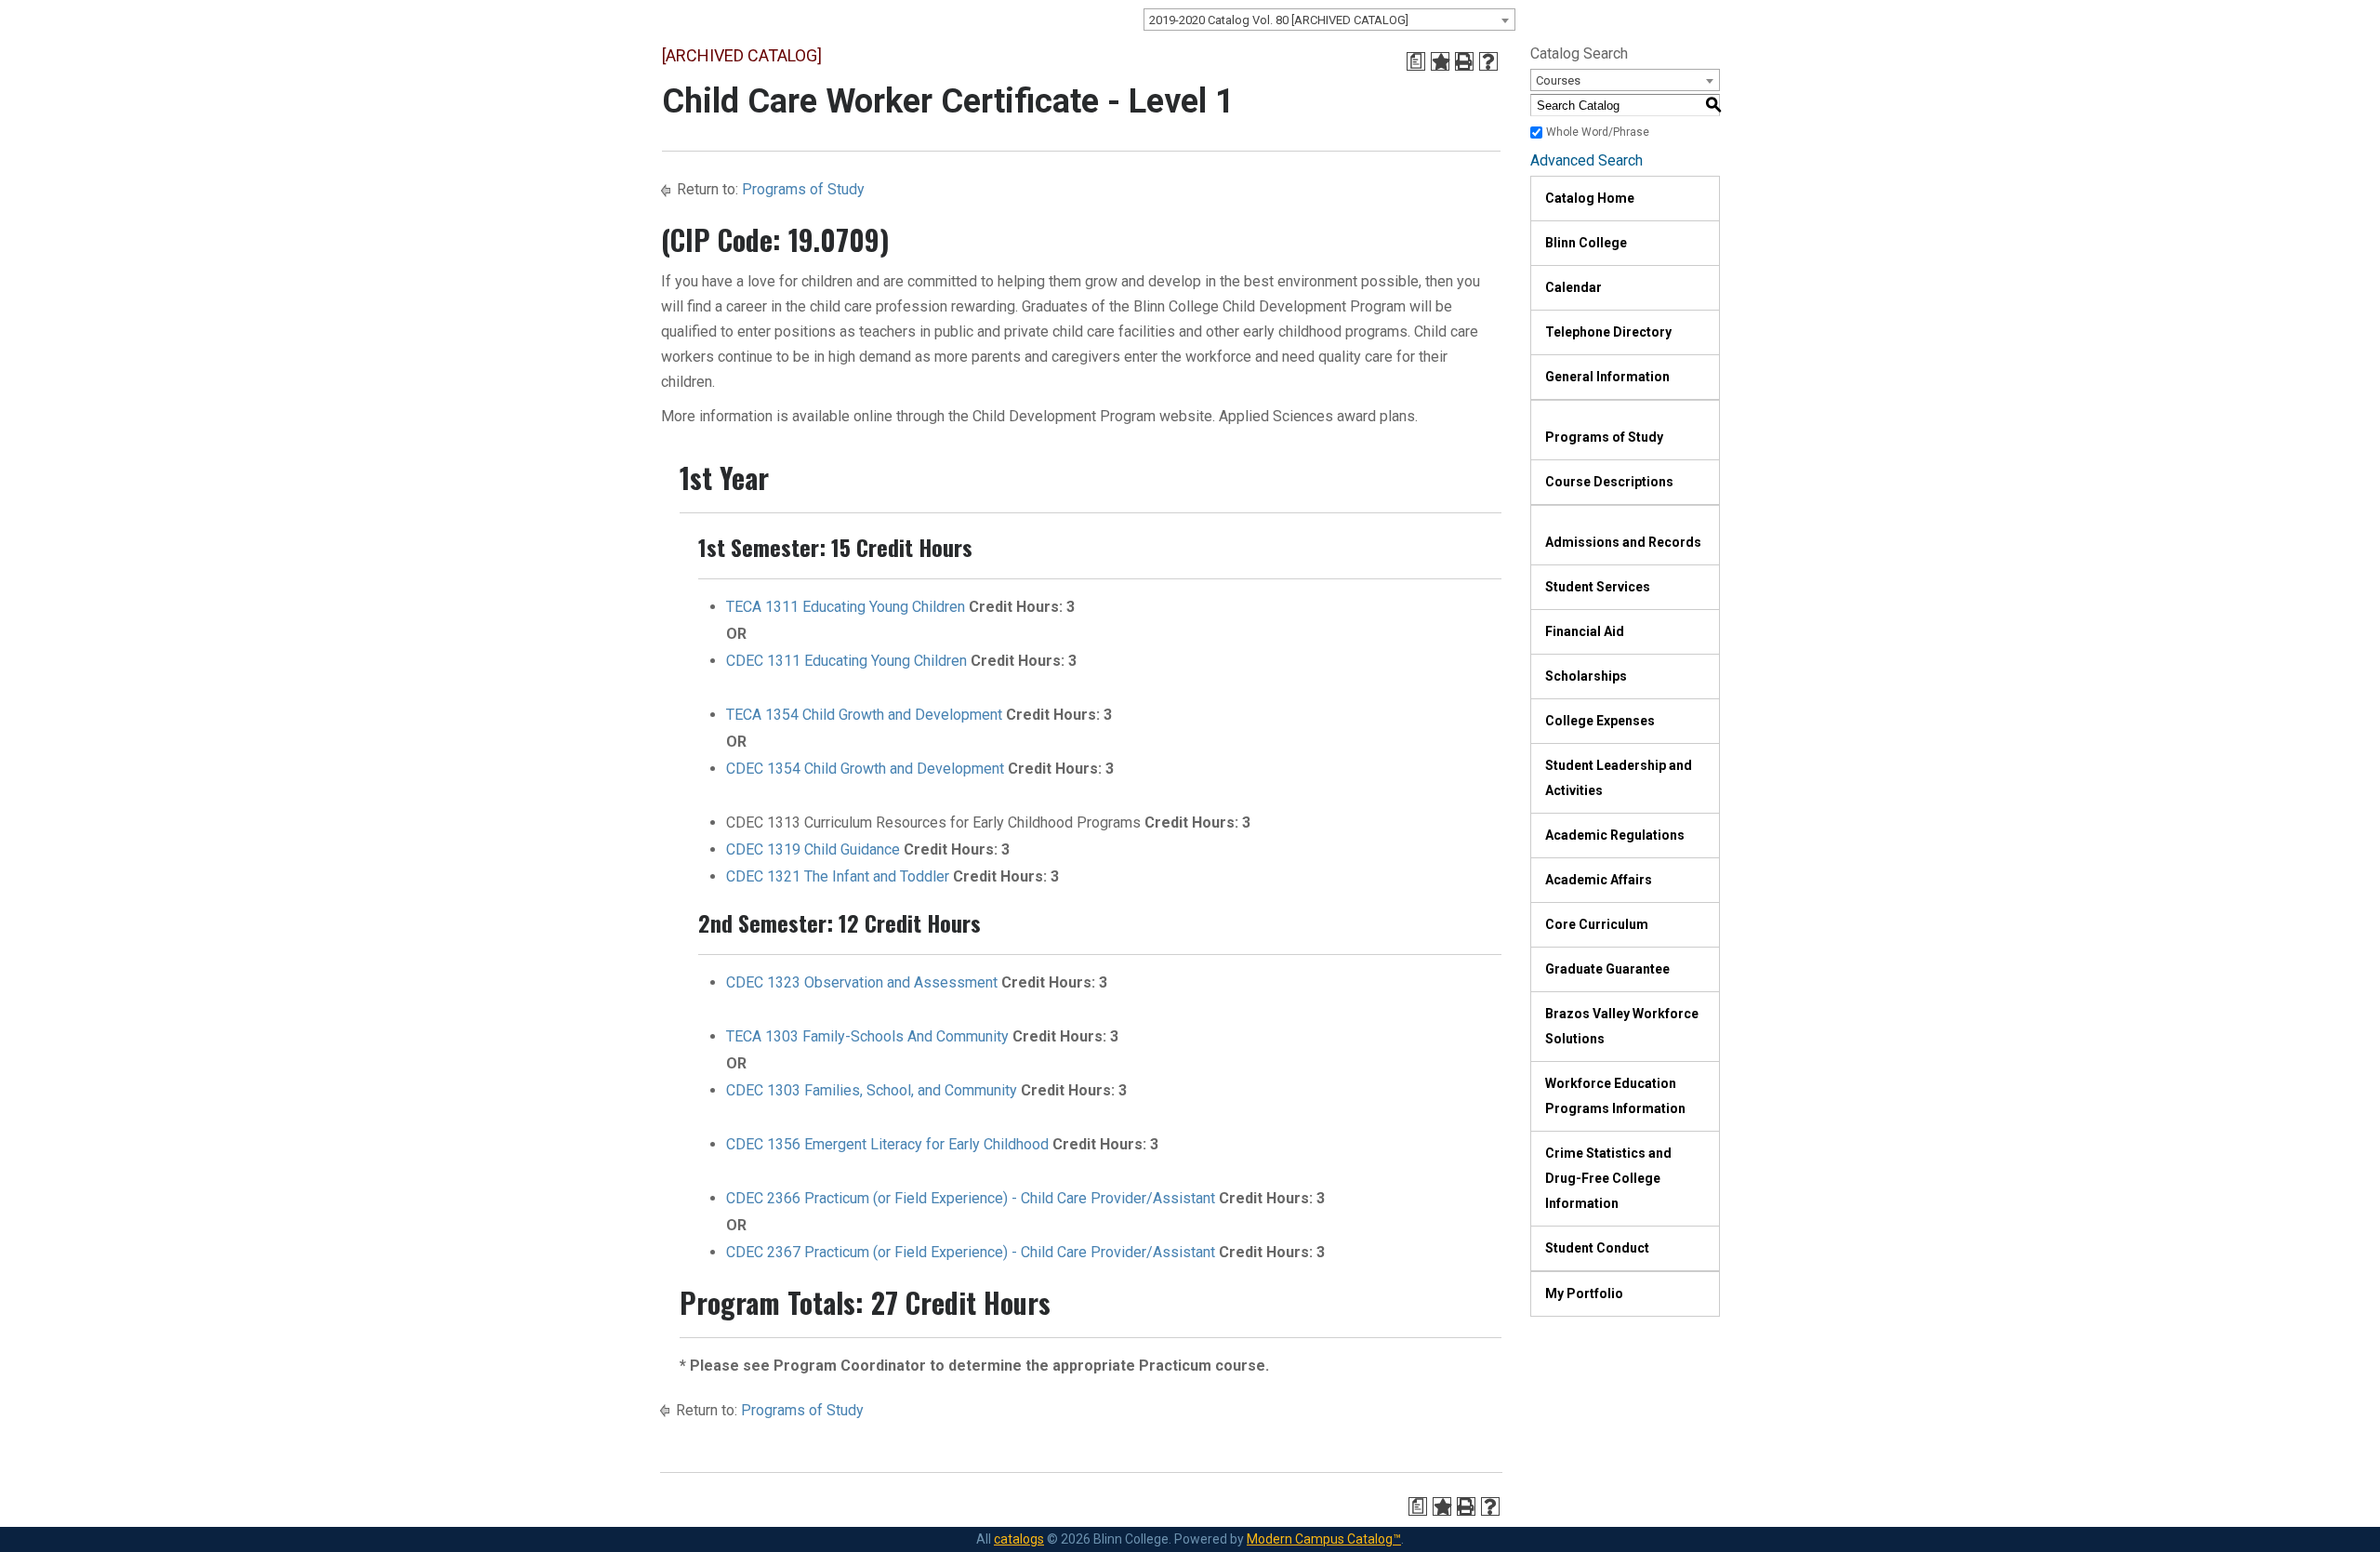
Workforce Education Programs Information (1615, 1096)
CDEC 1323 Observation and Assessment (862, 982)
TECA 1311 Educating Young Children (846, 607)
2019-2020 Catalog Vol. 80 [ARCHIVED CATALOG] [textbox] (1279, 20)
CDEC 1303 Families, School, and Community (872, 1090)
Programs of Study (803, 189)
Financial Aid (1585, 631)
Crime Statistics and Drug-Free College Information (1608, 1178)
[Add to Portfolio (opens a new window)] (1440, 61)
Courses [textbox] (1558, 80)
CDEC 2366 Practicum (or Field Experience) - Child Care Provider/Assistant (971, 1198)
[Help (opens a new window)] (1488, 61)
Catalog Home (1590, 198)
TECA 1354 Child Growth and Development (864, 715)
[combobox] (1329, 20)
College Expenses (1600, 721)
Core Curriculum (1597, 924)
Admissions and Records (1623, 542)
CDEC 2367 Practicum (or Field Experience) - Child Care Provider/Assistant (971, 1252)
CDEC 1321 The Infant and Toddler (838, 876)
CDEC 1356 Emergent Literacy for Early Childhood (887, 1144)
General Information (1607, 377)
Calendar (1573, 287)
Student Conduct (1597, 1248)
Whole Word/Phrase (1598, 132)
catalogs (1019, 1539)
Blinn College (1586, 243)
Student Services (1598, 587)
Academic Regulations (1615, 835)
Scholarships (1586, 676)
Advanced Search (1587, 160)
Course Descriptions (1609, 482)
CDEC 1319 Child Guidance (813, 849)
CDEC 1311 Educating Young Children (846, 661)
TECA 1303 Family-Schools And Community (867, 1036)
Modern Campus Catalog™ (1324, 1539)
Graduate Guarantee (1607, 969)
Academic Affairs (1599, 880)
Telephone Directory (1608, 332)
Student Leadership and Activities (1619, 778)
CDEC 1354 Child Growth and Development (865, 769)
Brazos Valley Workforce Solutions (1622, 1026)
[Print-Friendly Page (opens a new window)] (1464, 61)
